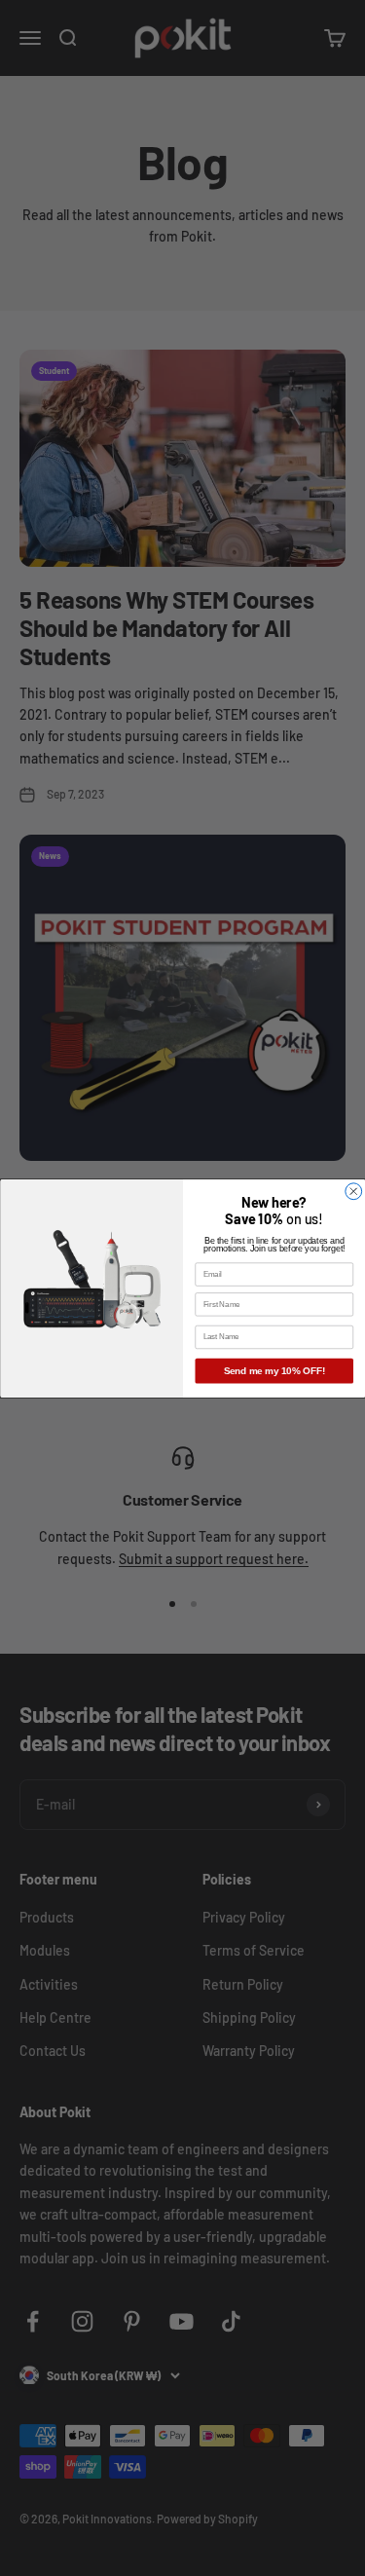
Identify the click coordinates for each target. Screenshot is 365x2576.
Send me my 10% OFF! (274, 1371)
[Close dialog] (353, 1191)
